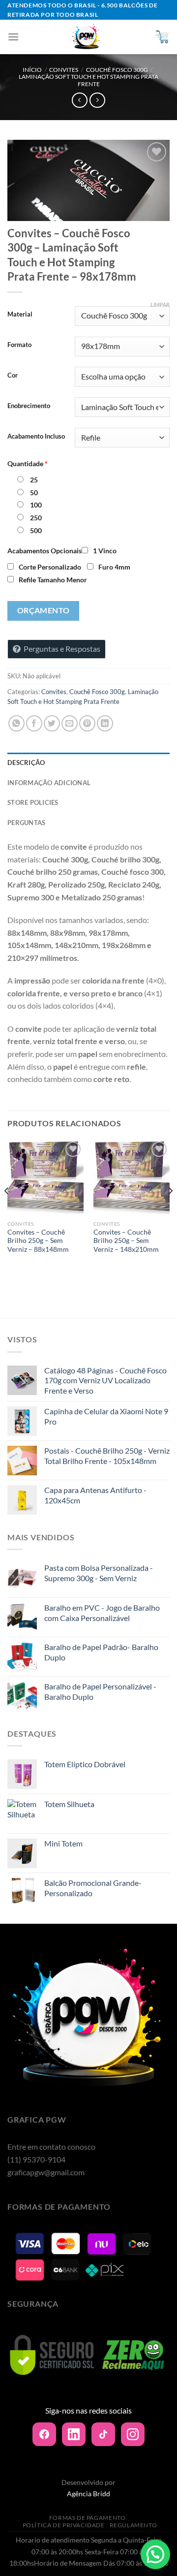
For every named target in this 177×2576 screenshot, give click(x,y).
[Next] (170, 1210)
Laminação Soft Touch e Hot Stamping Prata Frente (88, 80)
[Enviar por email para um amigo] (70, 723)
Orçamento (44, 610)
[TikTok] (103, 2434)
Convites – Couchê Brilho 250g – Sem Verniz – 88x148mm (38, 1241)
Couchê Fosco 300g (117, 70)
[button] (155, 2554)
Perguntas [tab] (26, 823)
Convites (64, 70)
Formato (19, 345)
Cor (13, 376)
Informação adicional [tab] (49, 783)
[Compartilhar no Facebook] (34, 723)
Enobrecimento (29, 406)
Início (32, 70)
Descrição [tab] (26, 763)
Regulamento (133, 2525)
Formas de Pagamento (88, 2518)
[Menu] (13, 37)
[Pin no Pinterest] (87, 723)
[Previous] (7, 1210)
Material (20, 315)
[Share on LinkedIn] (105, 723)
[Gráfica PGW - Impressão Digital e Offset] (87, 37)
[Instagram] (133, 2434)
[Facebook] (44, 2434)
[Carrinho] (162, 37)
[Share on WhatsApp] (16, 723)
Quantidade (28, 463)
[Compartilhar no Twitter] (52, 723)
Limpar (160, 304)
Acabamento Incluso (36, 437)
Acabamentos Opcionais (44, 551)
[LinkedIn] (74, 2434)
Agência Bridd (88, 2494)
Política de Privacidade (64, 2525)
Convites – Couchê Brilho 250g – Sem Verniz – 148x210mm (126, 1241)
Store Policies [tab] (33, 802)
